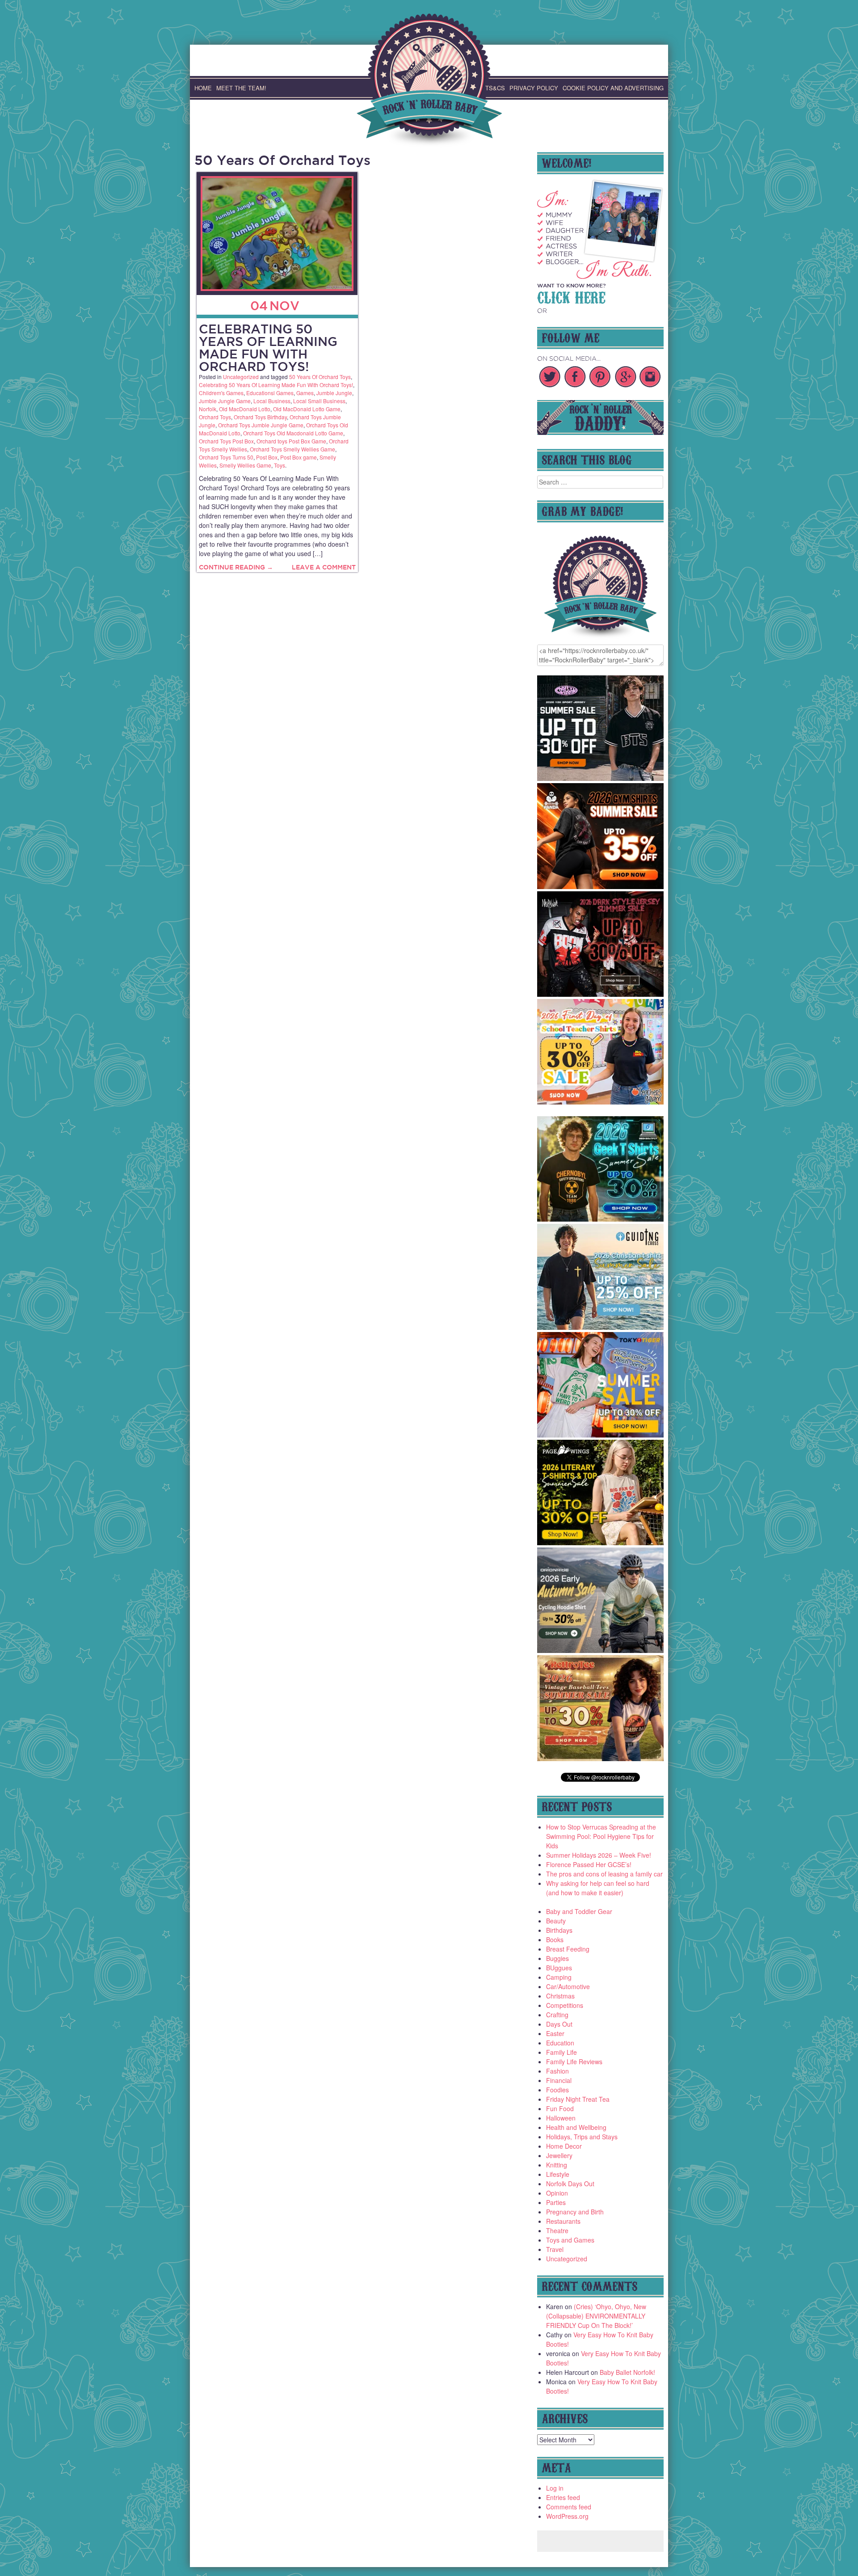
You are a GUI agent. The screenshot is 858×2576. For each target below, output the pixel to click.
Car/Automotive (568, 1986)
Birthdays (559, 1930)
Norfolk (208, 409)
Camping (559, 1977)
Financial (559, 2080)
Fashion (557, 2071)
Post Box (267, 457)
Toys (280, 465)
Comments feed (569, 2507)
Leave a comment (324, 567)
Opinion (557, 2193)
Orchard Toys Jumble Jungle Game (261, 425)
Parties (556, 2202)
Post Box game (299, 457)
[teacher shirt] (601, 1102)
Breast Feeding (568, 1949)
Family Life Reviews (574, 2062)
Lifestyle (558, 2174)
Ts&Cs (495, 88)
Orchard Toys (215, 417)
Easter (555, 2033)
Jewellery (559, 2155)
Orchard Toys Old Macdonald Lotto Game (293, 433)
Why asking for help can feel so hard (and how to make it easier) (598, 1888)
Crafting (557, 2015)
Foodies (557, 2090)
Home (203, 88)
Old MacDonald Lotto (245, 409)
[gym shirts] (601, 886)
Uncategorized (241, 377)
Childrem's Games (221, 393)
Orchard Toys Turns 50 (226, 457)
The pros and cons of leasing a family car (604, 1874)
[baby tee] (601, 778)
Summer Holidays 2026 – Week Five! (599, 1855)
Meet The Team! (241, 88)
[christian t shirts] (601, 1327)
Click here (571, 296)
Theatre (557, 2230)
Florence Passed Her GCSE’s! (589, 1864)
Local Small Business (319, 401)
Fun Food (560, 2108)
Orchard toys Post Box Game (291, 441)
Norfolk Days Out (570, 2184)
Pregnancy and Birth (575, 2212)
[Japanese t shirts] (601, 1435)
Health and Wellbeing (576, 2127)
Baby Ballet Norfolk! (627, 2372)
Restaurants (563, 2221)
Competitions (565, 2005)
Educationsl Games (270, 393)
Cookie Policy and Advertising (613, 88)
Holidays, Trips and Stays (582, 2137)
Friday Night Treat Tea (578, 2099)
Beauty (556, 1921)
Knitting (557, 2165)
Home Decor (564, 2146)
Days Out (559, 2024)
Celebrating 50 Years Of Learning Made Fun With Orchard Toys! (268, 348)
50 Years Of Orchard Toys (320, 377)
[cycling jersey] (601, 1650)
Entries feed (563, 2497)
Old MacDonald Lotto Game (307, 409)
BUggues (559, 1968)
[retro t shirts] (601, 1758)
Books (555, 1939)
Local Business (272, 401)
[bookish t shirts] (601, 1543)
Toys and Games (570, 2240)
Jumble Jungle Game (225, 401)
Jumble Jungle (334, 393)
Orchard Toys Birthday (260, 417)
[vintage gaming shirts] (601, 994)
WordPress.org (567, 2516)
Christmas (560, 1996)
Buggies (557, 1958)
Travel (555, 2249)
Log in (555, 2488)
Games (305, 393)
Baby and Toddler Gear (579, 1911)
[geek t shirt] (601, 1219)
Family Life (561, 2052)
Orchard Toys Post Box (226, 441)
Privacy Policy (534, 88)
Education (560, 2043)
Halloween (561, 2118)
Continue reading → (236, 567)
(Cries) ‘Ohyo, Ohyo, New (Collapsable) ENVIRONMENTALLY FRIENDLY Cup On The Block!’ (596, 2316)
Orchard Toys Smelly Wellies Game (292, 449)
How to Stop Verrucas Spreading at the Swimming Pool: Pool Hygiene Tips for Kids (601, 1836)
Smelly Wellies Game (245, 465)
